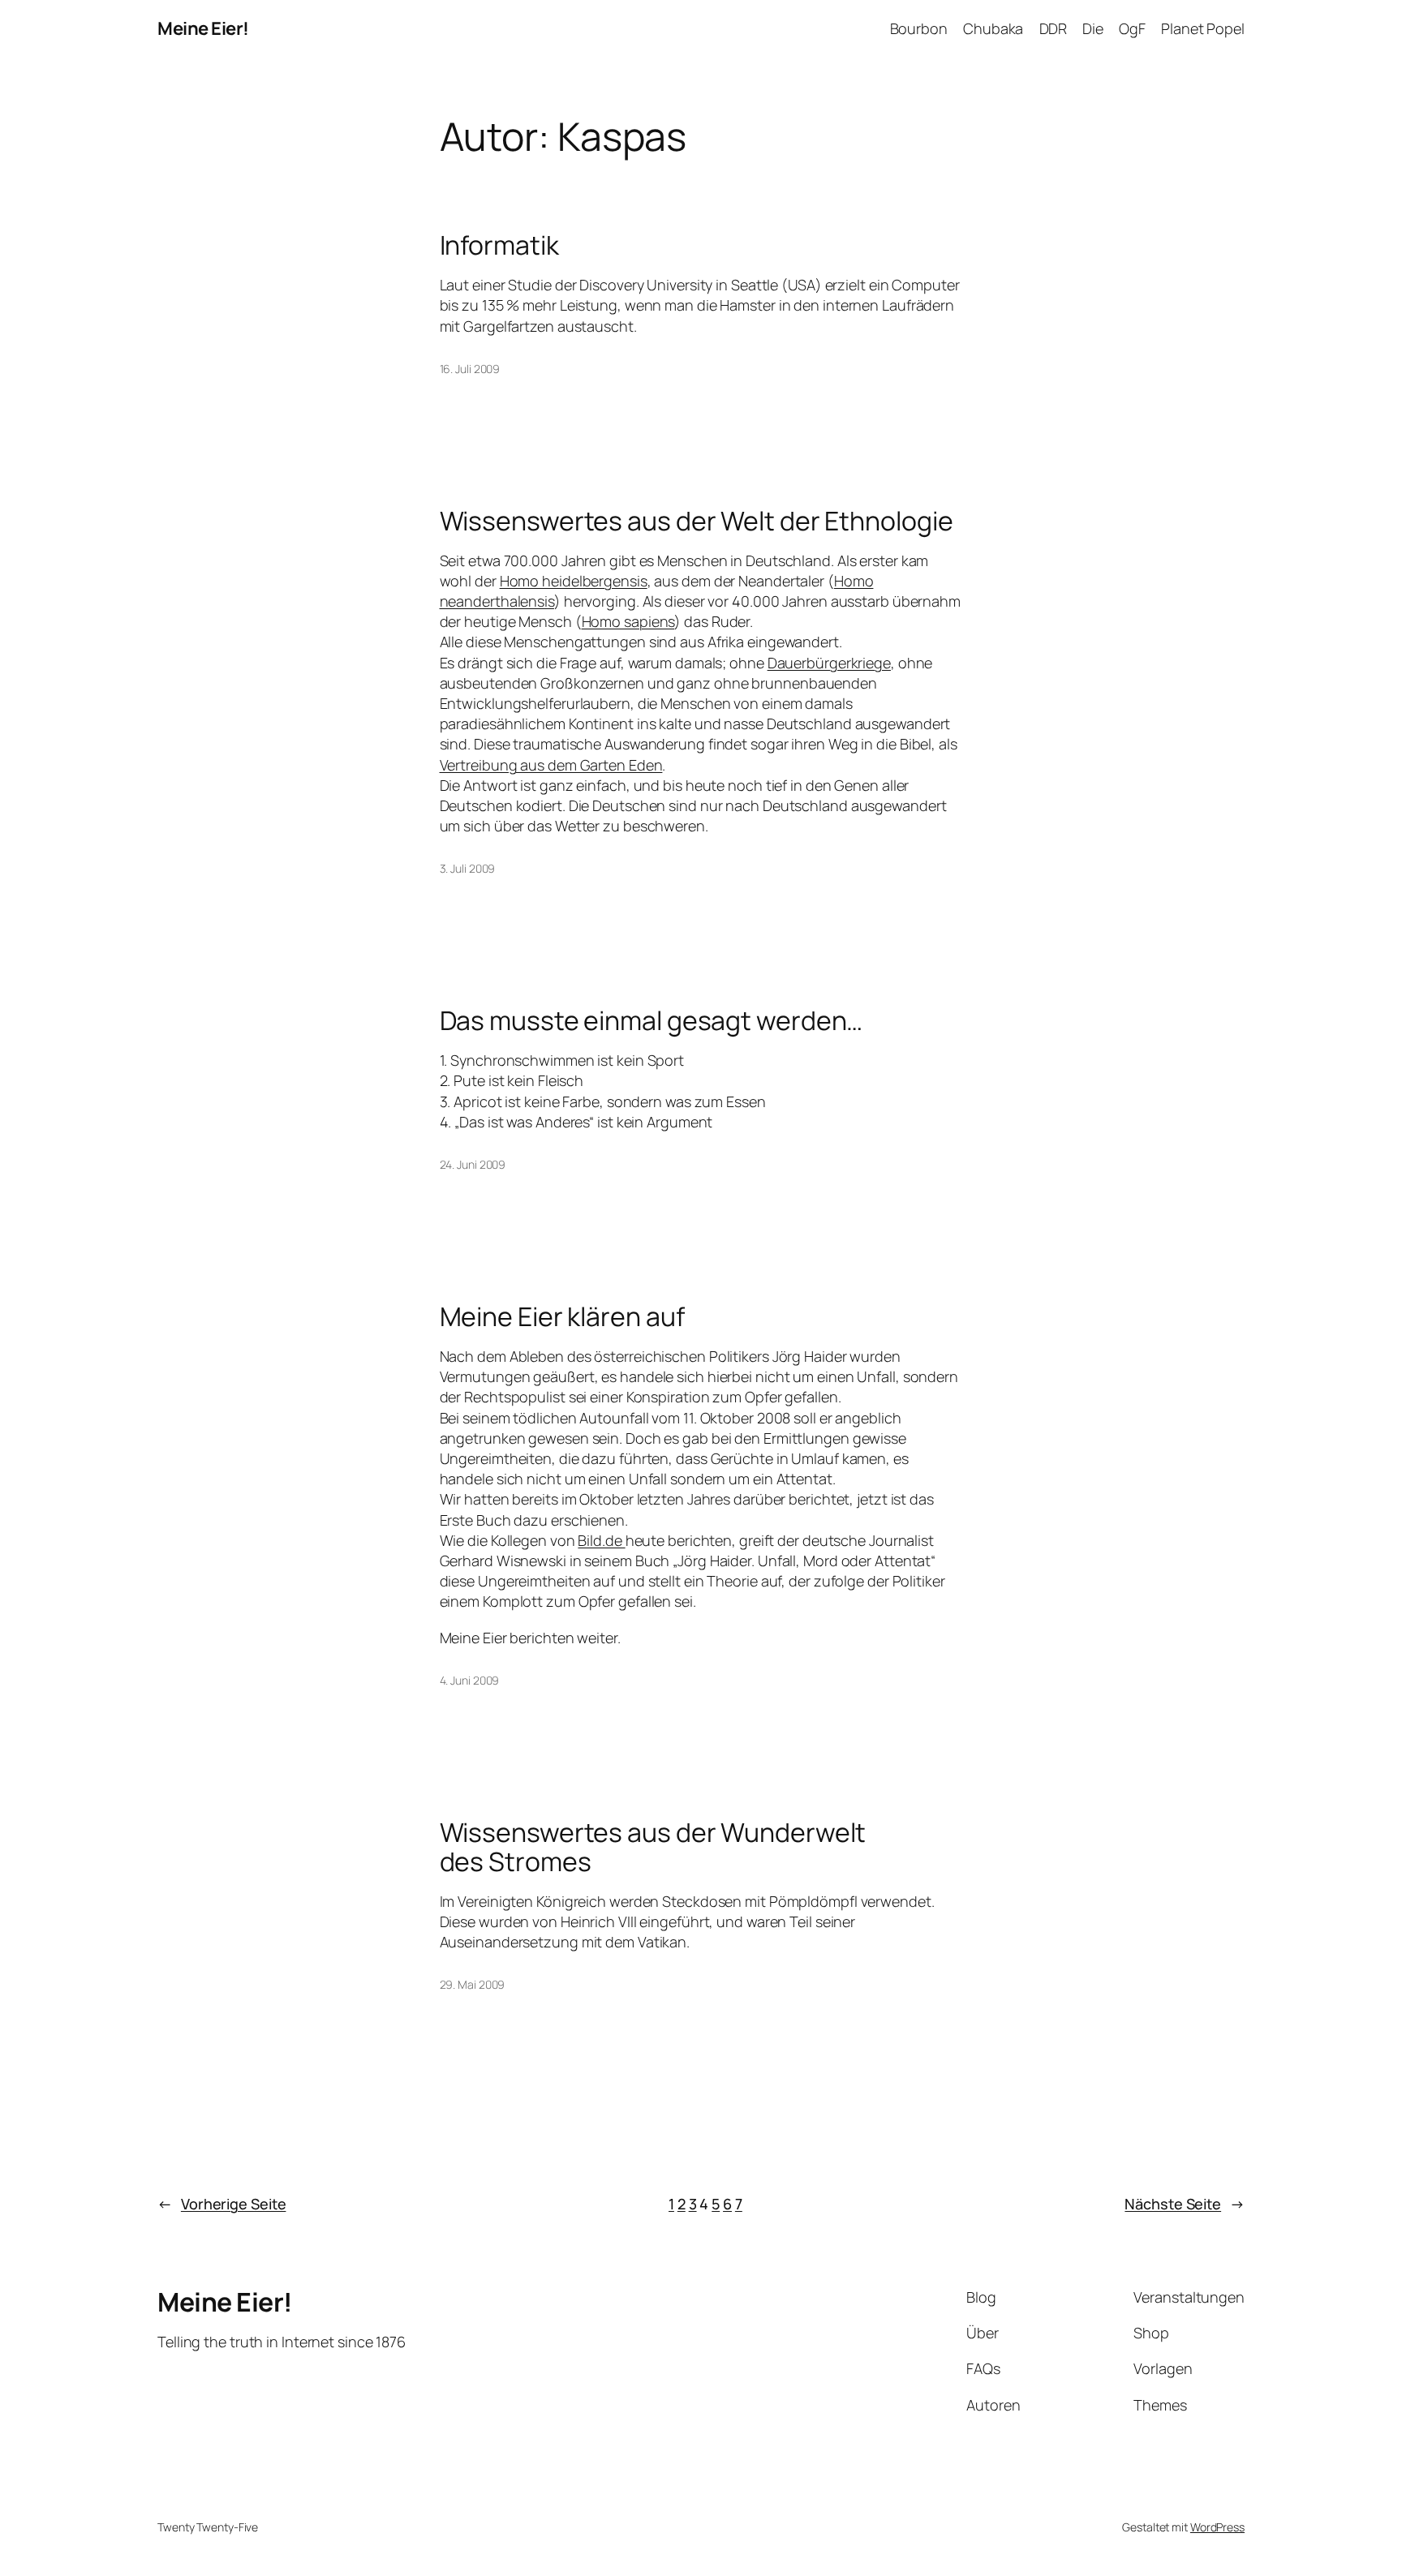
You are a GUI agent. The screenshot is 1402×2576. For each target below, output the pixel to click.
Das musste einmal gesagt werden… (652, 1020)
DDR (1054, 28)
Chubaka (993, 28)
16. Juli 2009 (470, 369)
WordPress (1217, 2527)
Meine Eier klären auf (562, 1316)
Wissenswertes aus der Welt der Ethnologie (697, 521)
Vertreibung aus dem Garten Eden (551, 765)
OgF (1132, 28)
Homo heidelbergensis (574, 581)
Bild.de (601, 1540)
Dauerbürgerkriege (829, 663)
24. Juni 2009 (473, 1164)
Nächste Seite (1185, 2204)
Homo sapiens (628, 621)
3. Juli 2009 (468, 868)
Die (1093, 28)
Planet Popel (1203, 28)
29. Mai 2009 (473, 1984)
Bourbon (919, 28)
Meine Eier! (203, 28)
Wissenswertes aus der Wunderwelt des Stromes (653, 1847)
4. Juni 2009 (470, 1680)
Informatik (499, 245)
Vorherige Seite (221, 2204)
